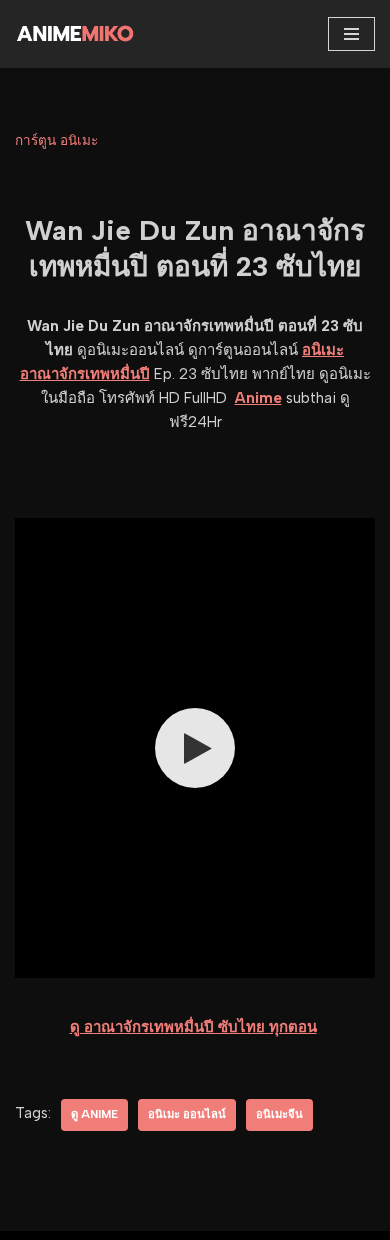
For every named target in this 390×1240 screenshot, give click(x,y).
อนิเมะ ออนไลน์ (187, 1114)
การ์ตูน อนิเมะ (56, 140)
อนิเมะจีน (279, 1114)
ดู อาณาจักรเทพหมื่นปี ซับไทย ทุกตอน (193, 1027)
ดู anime (94, 1114)
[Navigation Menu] (351, 34)
